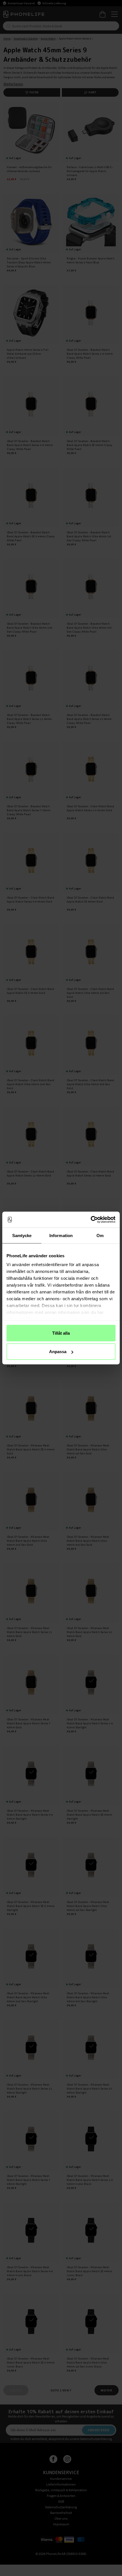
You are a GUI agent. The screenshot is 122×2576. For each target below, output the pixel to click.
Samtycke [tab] (22, 1235)
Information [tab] (61, 1235)
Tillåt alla (61, 1333)
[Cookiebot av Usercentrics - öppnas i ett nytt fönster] (91, 1220)
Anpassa (58, 1352)
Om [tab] (100, 1235)
